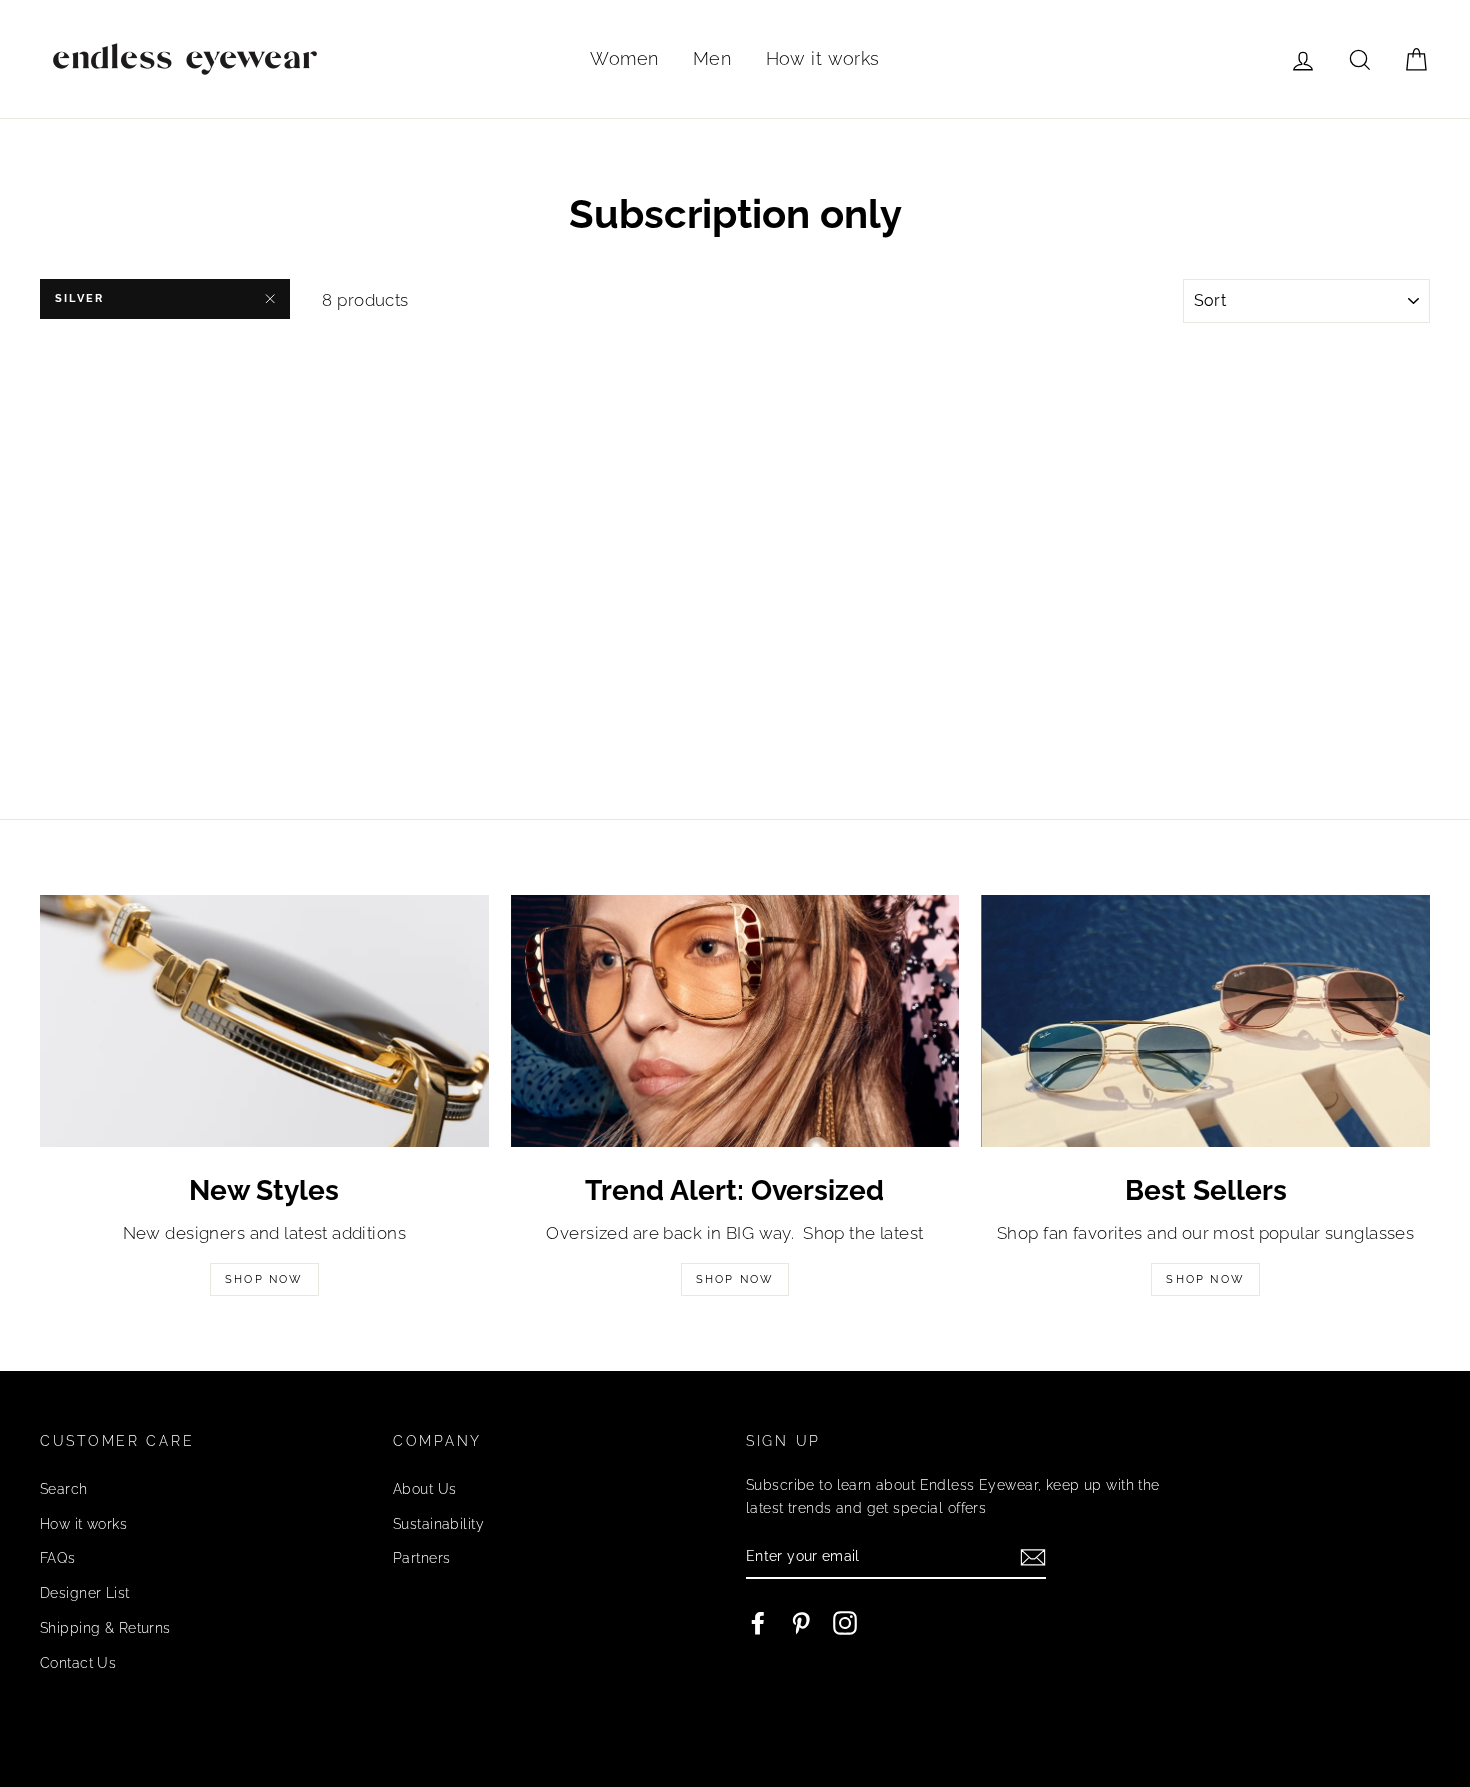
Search (64, 1488)
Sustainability (438, 1523)
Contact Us (78, 1662)
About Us (424, 1488)
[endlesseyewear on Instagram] (845, 1621)
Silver (79, 298)
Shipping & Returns (105, 1627)
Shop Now (264, 1279)
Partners (421, 1557)
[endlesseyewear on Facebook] (758, 1621)
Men (712, 58)
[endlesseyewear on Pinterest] (801, 1621)
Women (624, 58)
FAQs (58, 1557)
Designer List (85, 1592)
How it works (823, 58)
